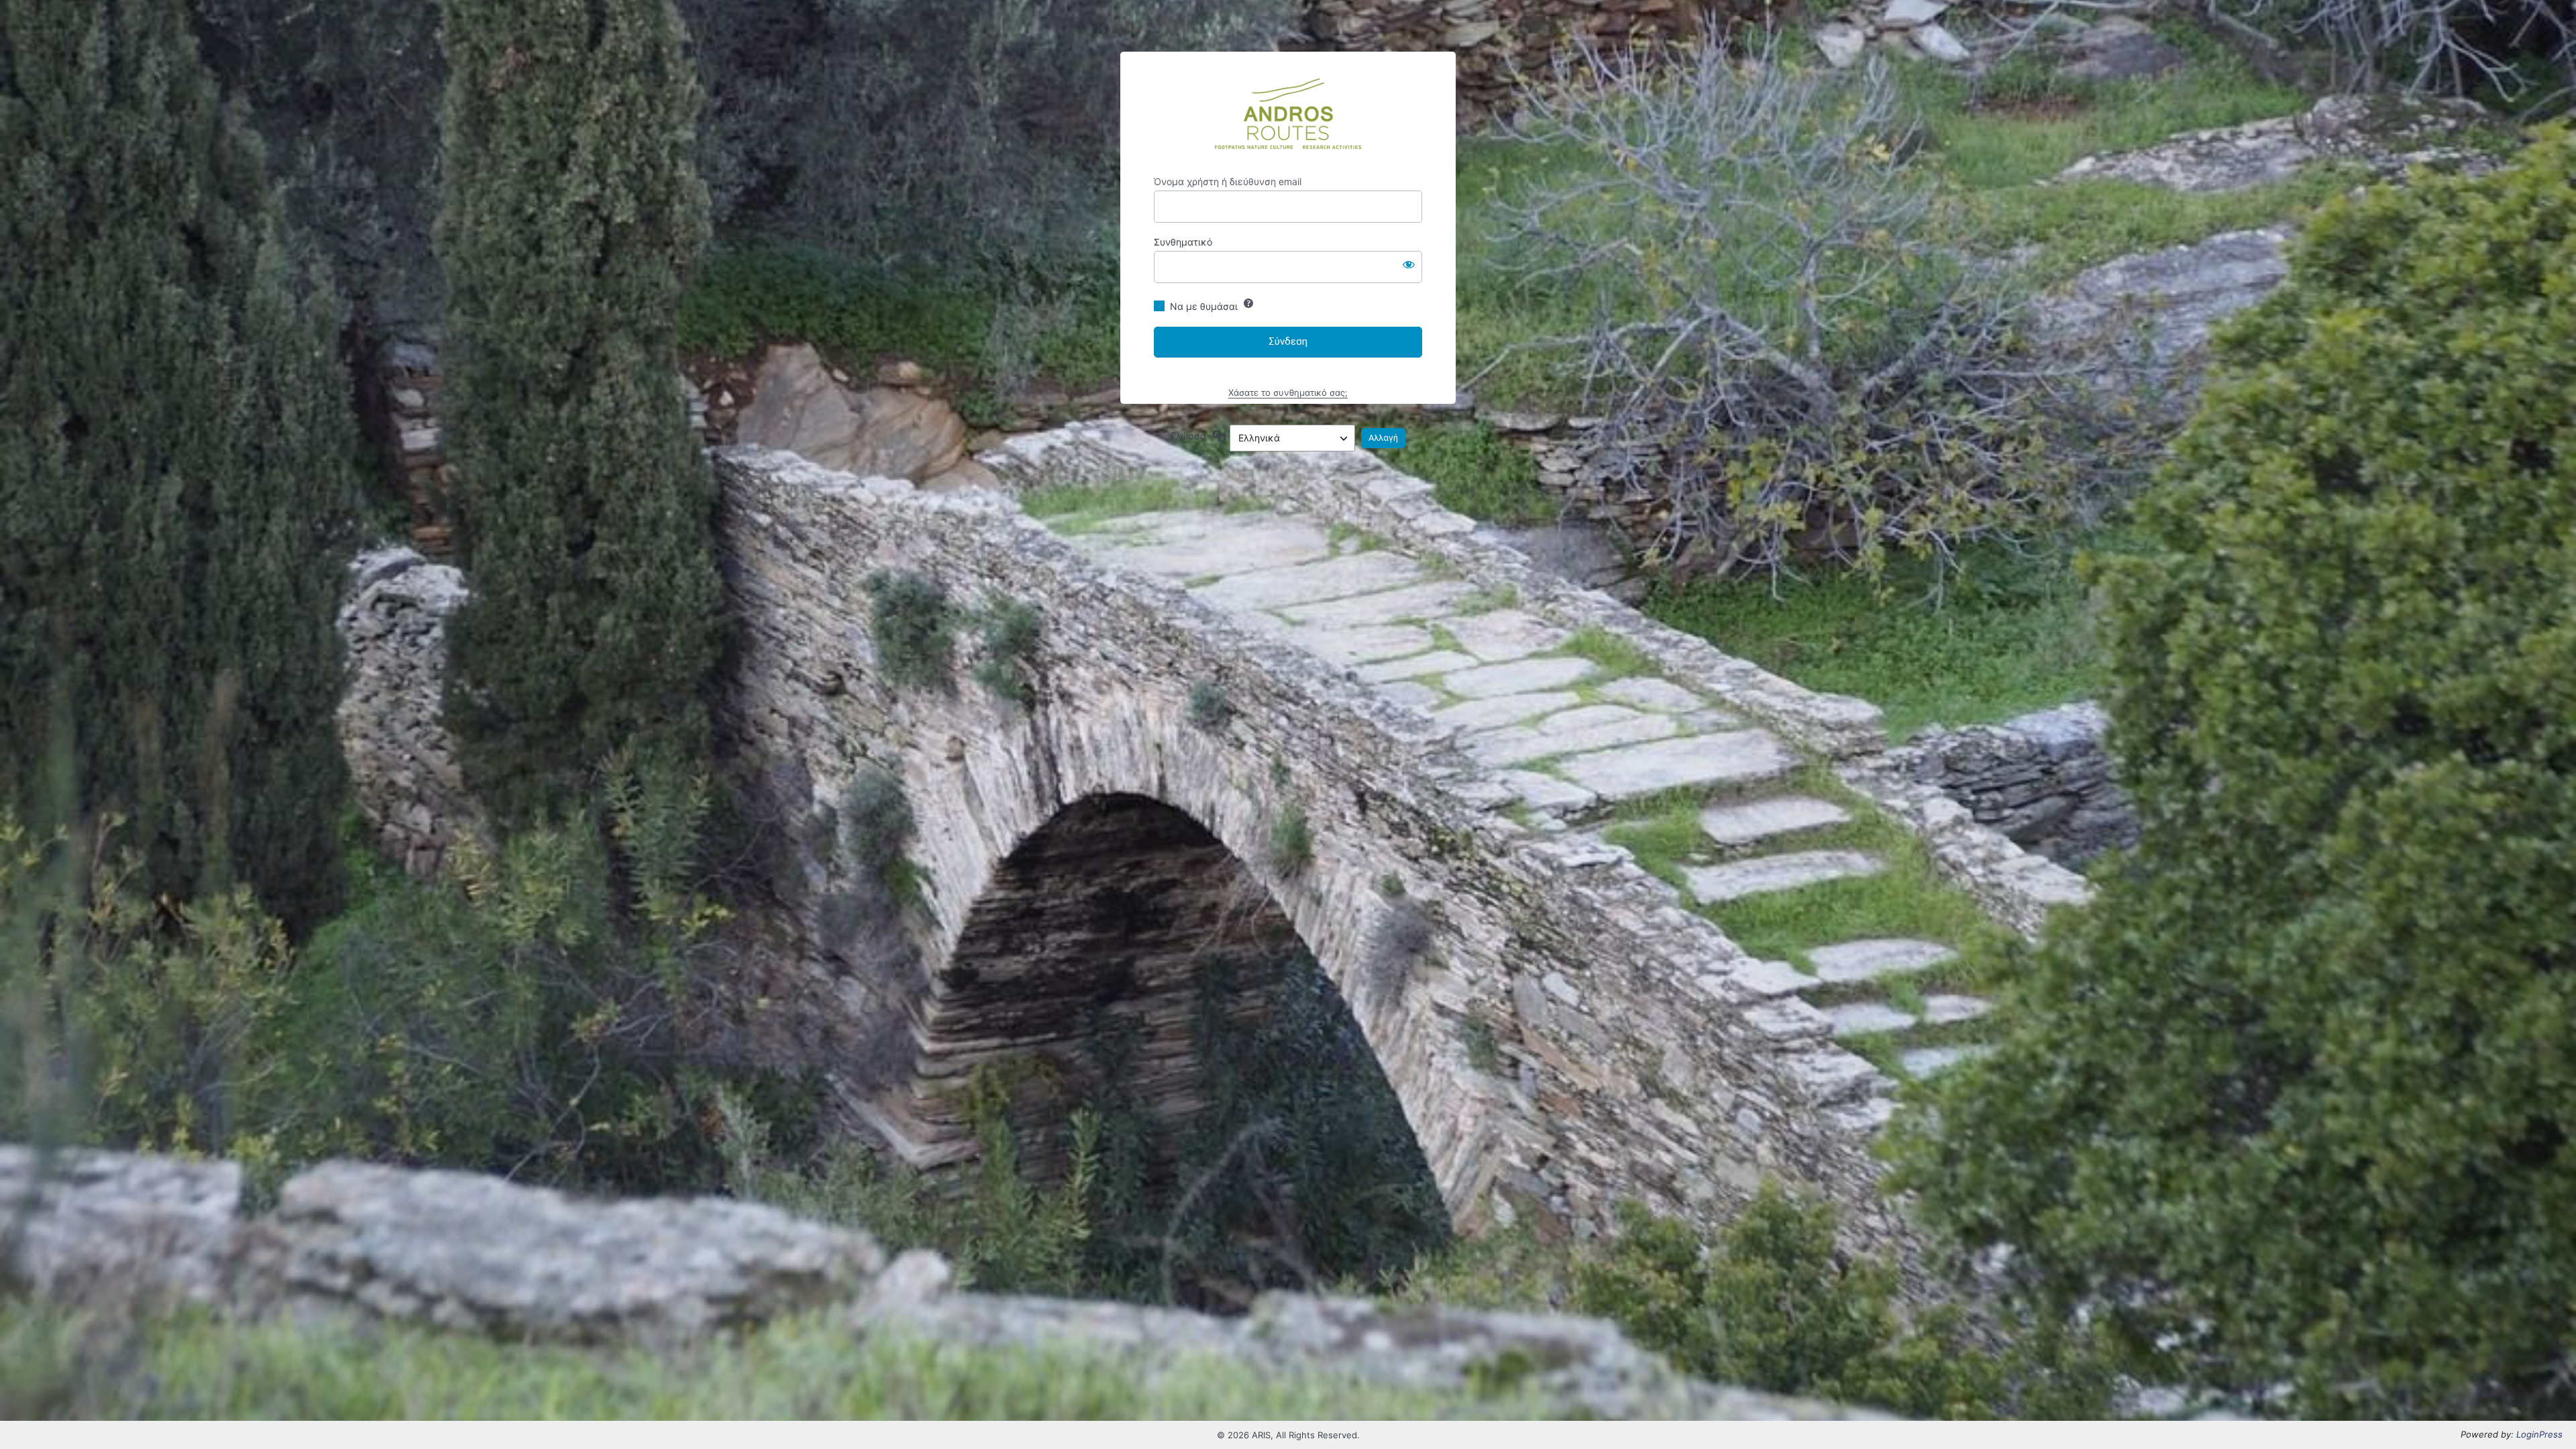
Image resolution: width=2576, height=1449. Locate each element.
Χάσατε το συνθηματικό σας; (1288, 392)
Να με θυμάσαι (1204, 306)
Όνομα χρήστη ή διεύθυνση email (1228, 181)
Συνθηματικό (1183, 242)
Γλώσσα (1188, 436)
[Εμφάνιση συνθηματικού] (1409, 264)
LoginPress (2539, 1434)
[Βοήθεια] (1248, 303)
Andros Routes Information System (1288, 114)
